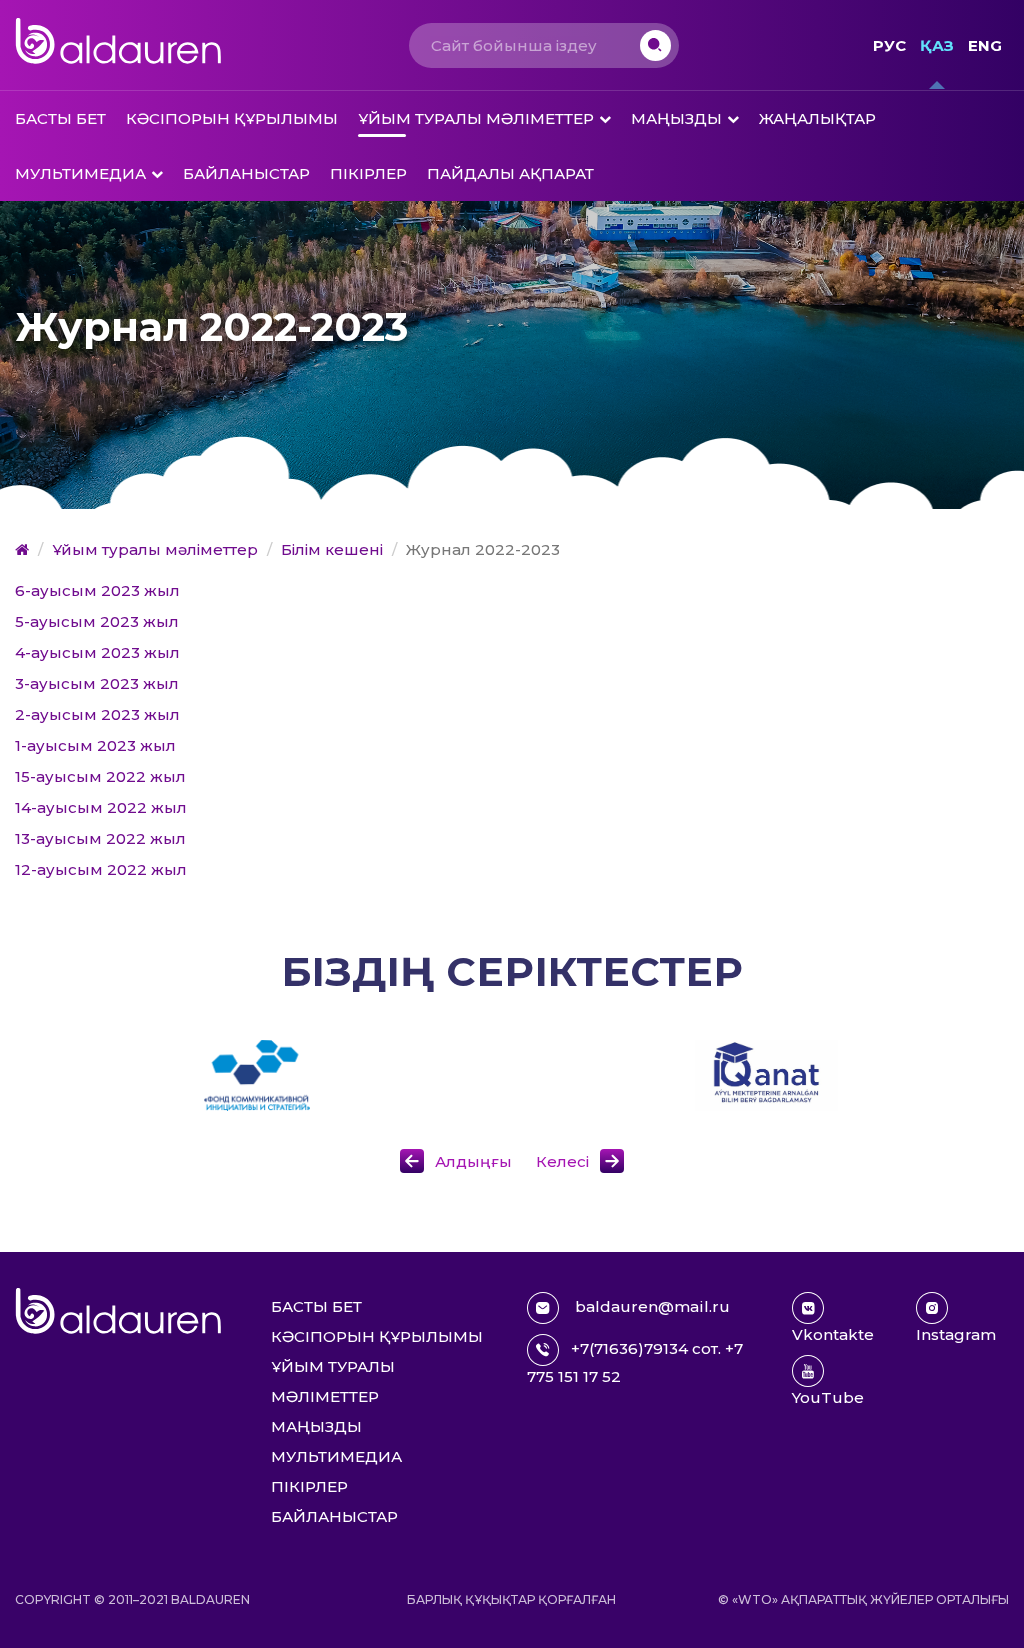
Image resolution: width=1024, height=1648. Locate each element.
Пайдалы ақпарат (510, 173)
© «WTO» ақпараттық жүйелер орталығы (863, 1599)
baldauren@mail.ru (650, 1306)
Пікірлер (368, 173)
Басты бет (60, 118)
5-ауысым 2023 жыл (97, 621)
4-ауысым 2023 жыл (97, 652)
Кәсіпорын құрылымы (232, 118)
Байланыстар (246, 173)
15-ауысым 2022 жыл (100, 776)
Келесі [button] (562, 1161)
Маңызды (676, 118)
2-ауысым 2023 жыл (97, 714)
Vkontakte (833, 1334)
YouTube (828, 1397)
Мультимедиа (80, 173)
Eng (985, 45)
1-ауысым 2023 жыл (95, 745)
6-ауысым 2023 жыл (97, 590)
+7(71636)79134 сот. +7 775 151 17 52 (635, 1362)
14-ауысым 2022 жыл (101, 807)
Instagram (956, 1334)
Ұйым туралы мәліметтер (476, 118)
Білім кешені (332, 549)
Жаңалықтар (817, 118)
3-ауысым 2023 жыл (97, 683)
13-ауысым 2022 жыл (100, 838)
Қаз (937, 45)
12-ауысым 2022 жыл (101, 869)
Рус (889, 45)
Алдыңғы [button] (475, 1161)
